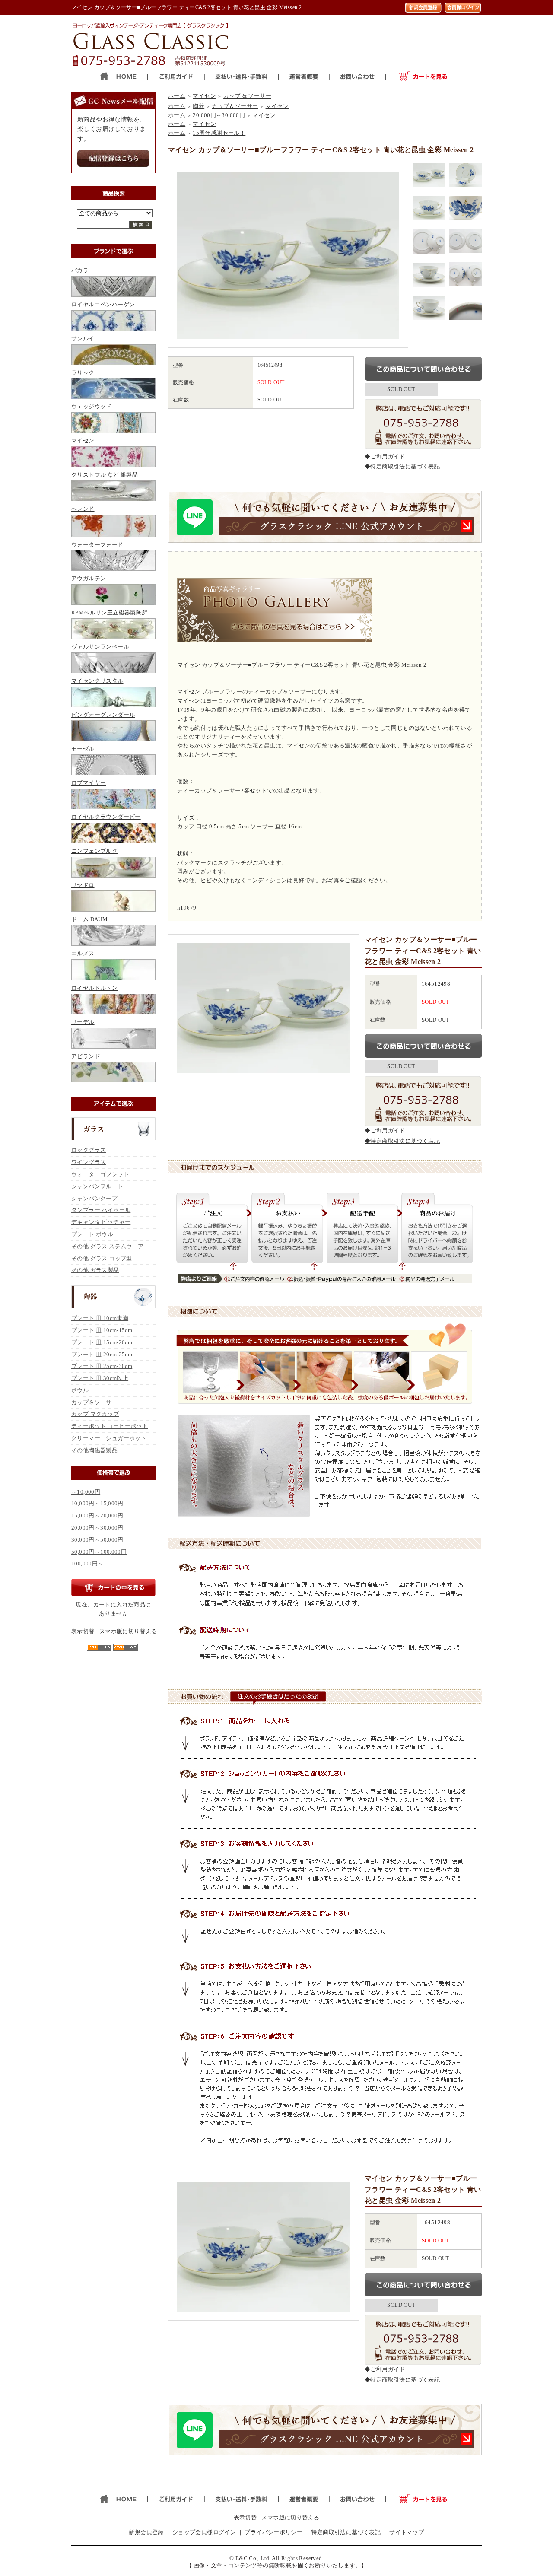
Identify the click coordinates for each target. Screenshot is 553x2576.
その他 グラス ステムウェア (107, 1246)
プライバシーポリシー (273, 2532)
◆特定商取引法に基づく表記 (402, 466)
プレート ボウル (92, 1234)
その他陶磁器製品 (94, 1450)
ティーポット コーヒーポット (110, 1426)
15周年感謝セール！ (219, 133)
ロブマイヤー (89, 783)
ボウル (80, 1390)
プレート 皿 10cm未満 (100, 1318)
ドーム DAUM (89, 919)
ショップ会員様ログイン (204, 2532)
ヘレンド (83, 509)
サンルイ (83, 339)
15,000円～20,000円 (97, 1515)
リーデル (83, 1022)
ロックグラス (89, 1150)
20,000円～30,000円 (97, 1528)
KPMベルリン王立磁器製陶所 (109, 612)
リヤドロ (83, 885)
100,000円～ (87, 1563)
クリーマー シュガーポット (109, 1438)
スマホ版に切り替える (128, 1631)
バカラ (80, 270)
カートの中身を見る (113, 1587)
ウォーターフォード (97, 545)
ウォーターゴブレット (100, 1174)
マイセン (83, 440)
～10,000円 (86, 1492)
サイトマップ (407, 2532)
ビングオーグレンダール (103, 715)
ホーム (177, 96)
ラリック (83, 373)
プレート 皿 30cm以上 (100, 1378)
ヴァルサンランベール (100, 647)
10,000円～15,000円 (97, 1503)
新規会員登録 (146, 2532)
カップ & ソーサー (247, 96)
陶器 (199, 106)
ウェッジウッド (92, 406)
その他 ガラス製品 (95, 1270)
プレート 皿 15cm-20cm (102, 1342)
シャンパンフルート (97, 1186)
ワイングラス (89, 1162)
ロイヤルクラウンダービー (106, 817)
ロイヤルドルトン (94, 988)
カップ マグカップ (95, 1414)
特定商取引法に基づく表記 (346, 2532)
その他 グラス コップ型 (102, 1258)
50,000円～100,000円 (99, 1552)
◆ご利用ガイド (385, 456)
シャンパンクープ (94, 1198)
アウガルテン (89, 578)
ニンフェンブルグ (94, 851)
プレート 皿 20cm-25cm (102, 1354)
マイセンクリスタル (97, 681)
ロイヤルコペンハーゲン (103, 304)
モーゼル (83, 749)
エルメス (83, 953)
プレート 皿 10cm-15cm (102, 1330)
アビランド (86, 1056)
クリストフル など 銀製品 (105, 475)
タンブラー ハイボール (101, 1210)
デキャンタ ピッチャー (101, 1222)
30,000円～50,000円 (97, 1540)
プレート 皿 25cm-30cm (102, 1366)
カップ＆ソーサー (94, 1402)
